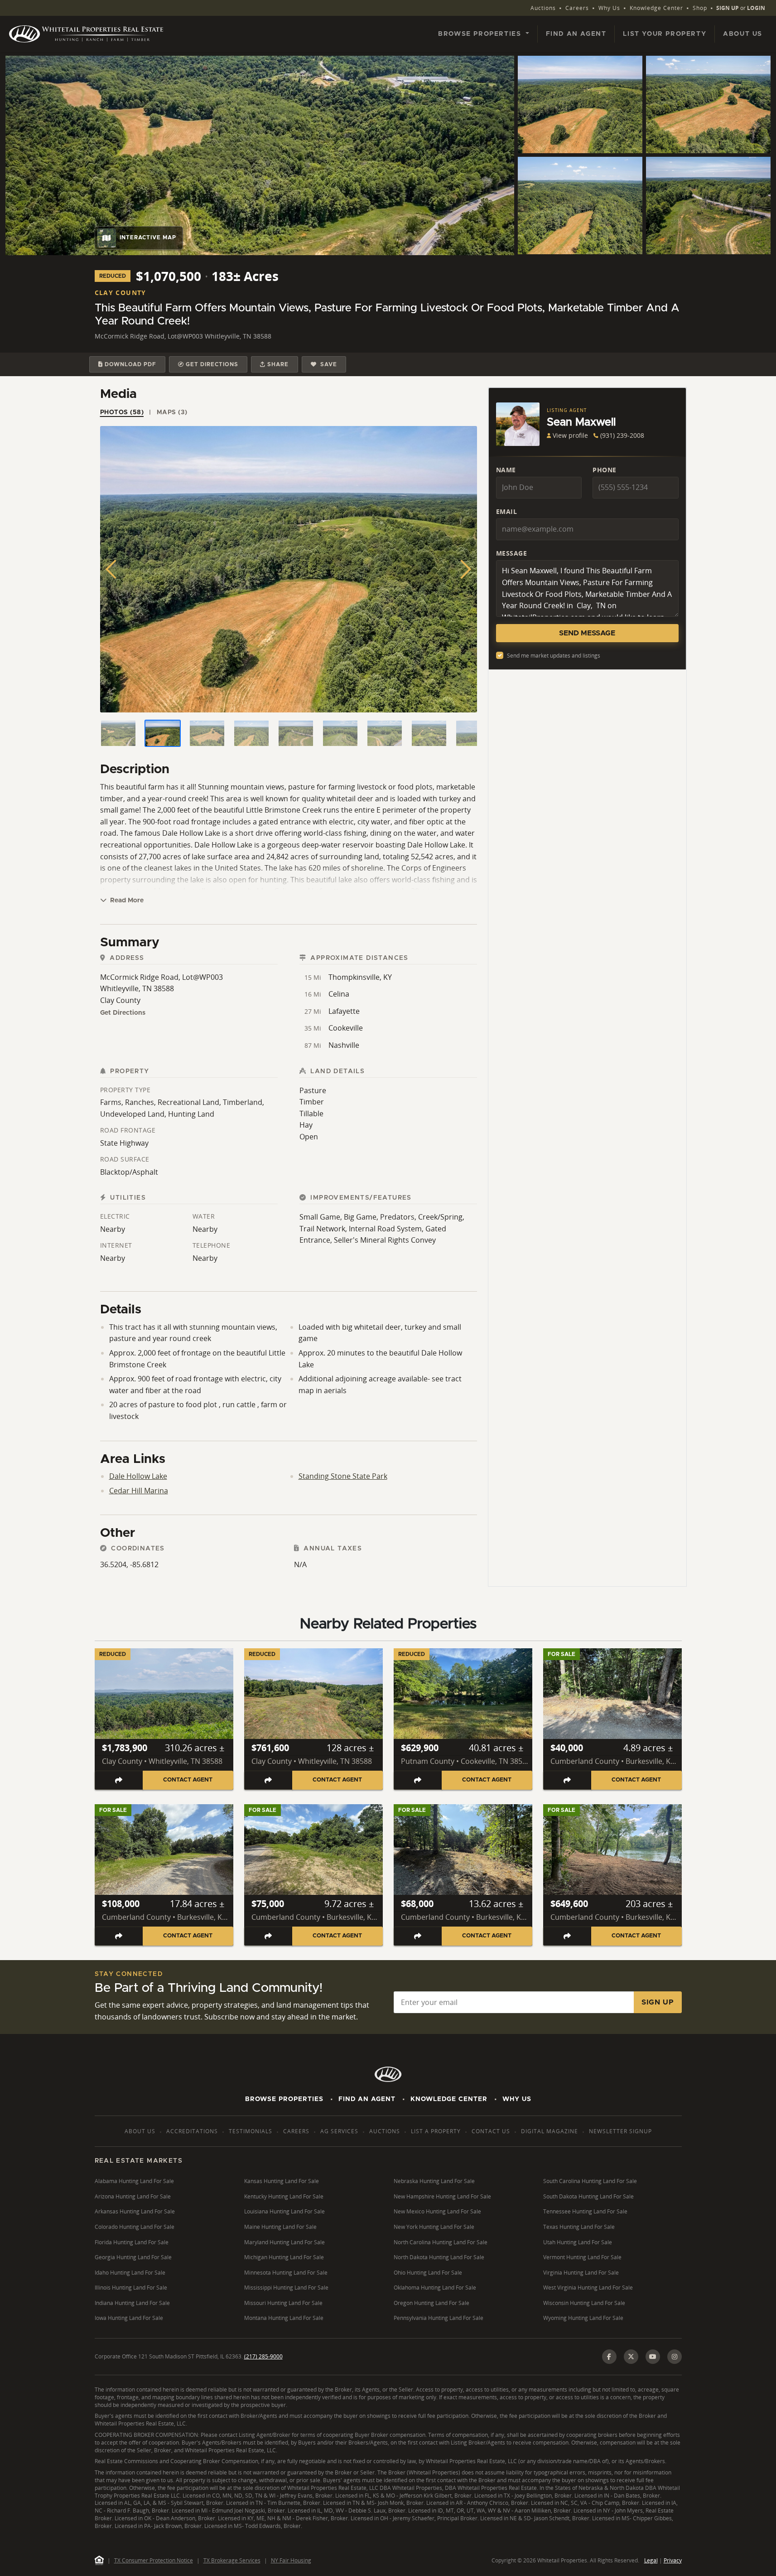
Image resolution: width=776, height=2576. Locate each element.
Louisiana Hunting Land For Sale (284, 2211)
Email (507, 511)
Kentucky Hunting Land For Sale (284, 2196)
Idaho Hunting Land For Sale (130, 2273)
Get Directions (123, 1013)
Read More (126, 901)
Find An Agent (367, 2099)
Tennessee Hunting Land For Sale (585, 2211)
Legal (651, 2560)
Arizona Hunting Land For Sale (133, 2196)
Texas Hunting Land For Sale (579, 2227)
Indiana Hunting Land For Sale (132, 2303)
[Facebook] (609, 2357)
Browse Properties (284, 2099)
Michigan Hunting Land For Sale (284, 2257)
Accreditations (192, 2131)
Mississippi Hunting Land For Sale (286, 2288)
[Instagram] (675, 2357)
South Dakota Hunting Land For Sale (588, 2196)
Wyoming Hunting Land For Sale (583, 2318)
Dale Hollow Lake (138, 1476)
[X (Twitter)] (631, 2357)
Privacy (673, 2560)
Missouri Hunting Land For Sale (283, 2303)
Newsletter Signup (620, 2131)
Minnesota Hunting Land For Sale (286, 2273)
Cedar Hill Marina (139, 1491)
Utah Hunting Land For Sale (578, 2242)
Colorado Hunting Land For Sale (135, 2227)
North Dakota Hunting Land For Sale (439, 2257)
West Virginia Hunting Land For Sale (588, 2288)
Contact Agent (188, 1780)
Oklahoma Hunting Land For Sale (435, 2288)
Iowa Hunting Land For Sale (129, 2318)
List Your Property (665, 34)
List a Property (436, 2131)
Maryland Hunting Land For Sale (284, 2242)
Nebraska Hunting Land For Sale (434, 2181)
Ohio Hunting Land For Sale (428, 2273)
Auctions (543, 8)
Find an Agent (576, 34)
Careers (577, 8)
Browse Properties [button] (481, 34)
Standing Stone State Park (343, 1476)
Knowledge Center (656, 8)
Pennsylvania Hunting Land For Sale (439, 2318)
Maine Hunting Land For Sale (280, 2227)
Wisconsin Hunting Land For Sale (584, 2303)
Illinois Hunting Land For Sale (131, 2288)
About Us (743, 34)
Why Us (609, 8)
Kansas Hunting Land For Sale (282, 2181)
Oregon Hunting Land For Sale (431, 2303)
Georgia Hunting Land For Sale (133, 2257)
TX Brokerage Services (232, 2560)
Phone (605, 470)
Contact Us (491, 2131)
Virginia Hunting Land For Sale (581, 2273)
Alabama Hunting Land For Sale (134, 2181)
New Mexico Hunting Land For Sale (437, 2211)
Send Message (587, 633)
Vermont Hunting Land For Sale (582, 2257)
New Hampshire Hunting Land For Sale (442, 2196)
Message (512, 553)
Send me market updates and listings (554, 656)
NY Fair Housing (291, 2560)
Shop (700, 8)
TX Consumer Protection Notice (154, 2560)
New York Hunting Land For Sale (434, 2227)
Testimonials (251, 2131)
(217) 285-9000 (263, 2356)
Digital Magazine (549, 2131)
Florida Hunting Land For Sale (132, 2242)
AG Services (339, 2131)
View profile (570, 435)
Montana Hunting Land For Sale (284, 2318)
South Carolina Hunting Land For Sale (590, 2181)
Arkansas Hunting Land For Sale (135, 2211)
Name (506, 470)
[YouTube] (653, 2357)
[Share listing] (119, 1780)
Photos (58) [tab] (122, 412)
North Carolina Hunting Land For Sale (441, 2242)
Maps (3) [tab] (172, 412)
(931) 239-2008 (622, 435)
